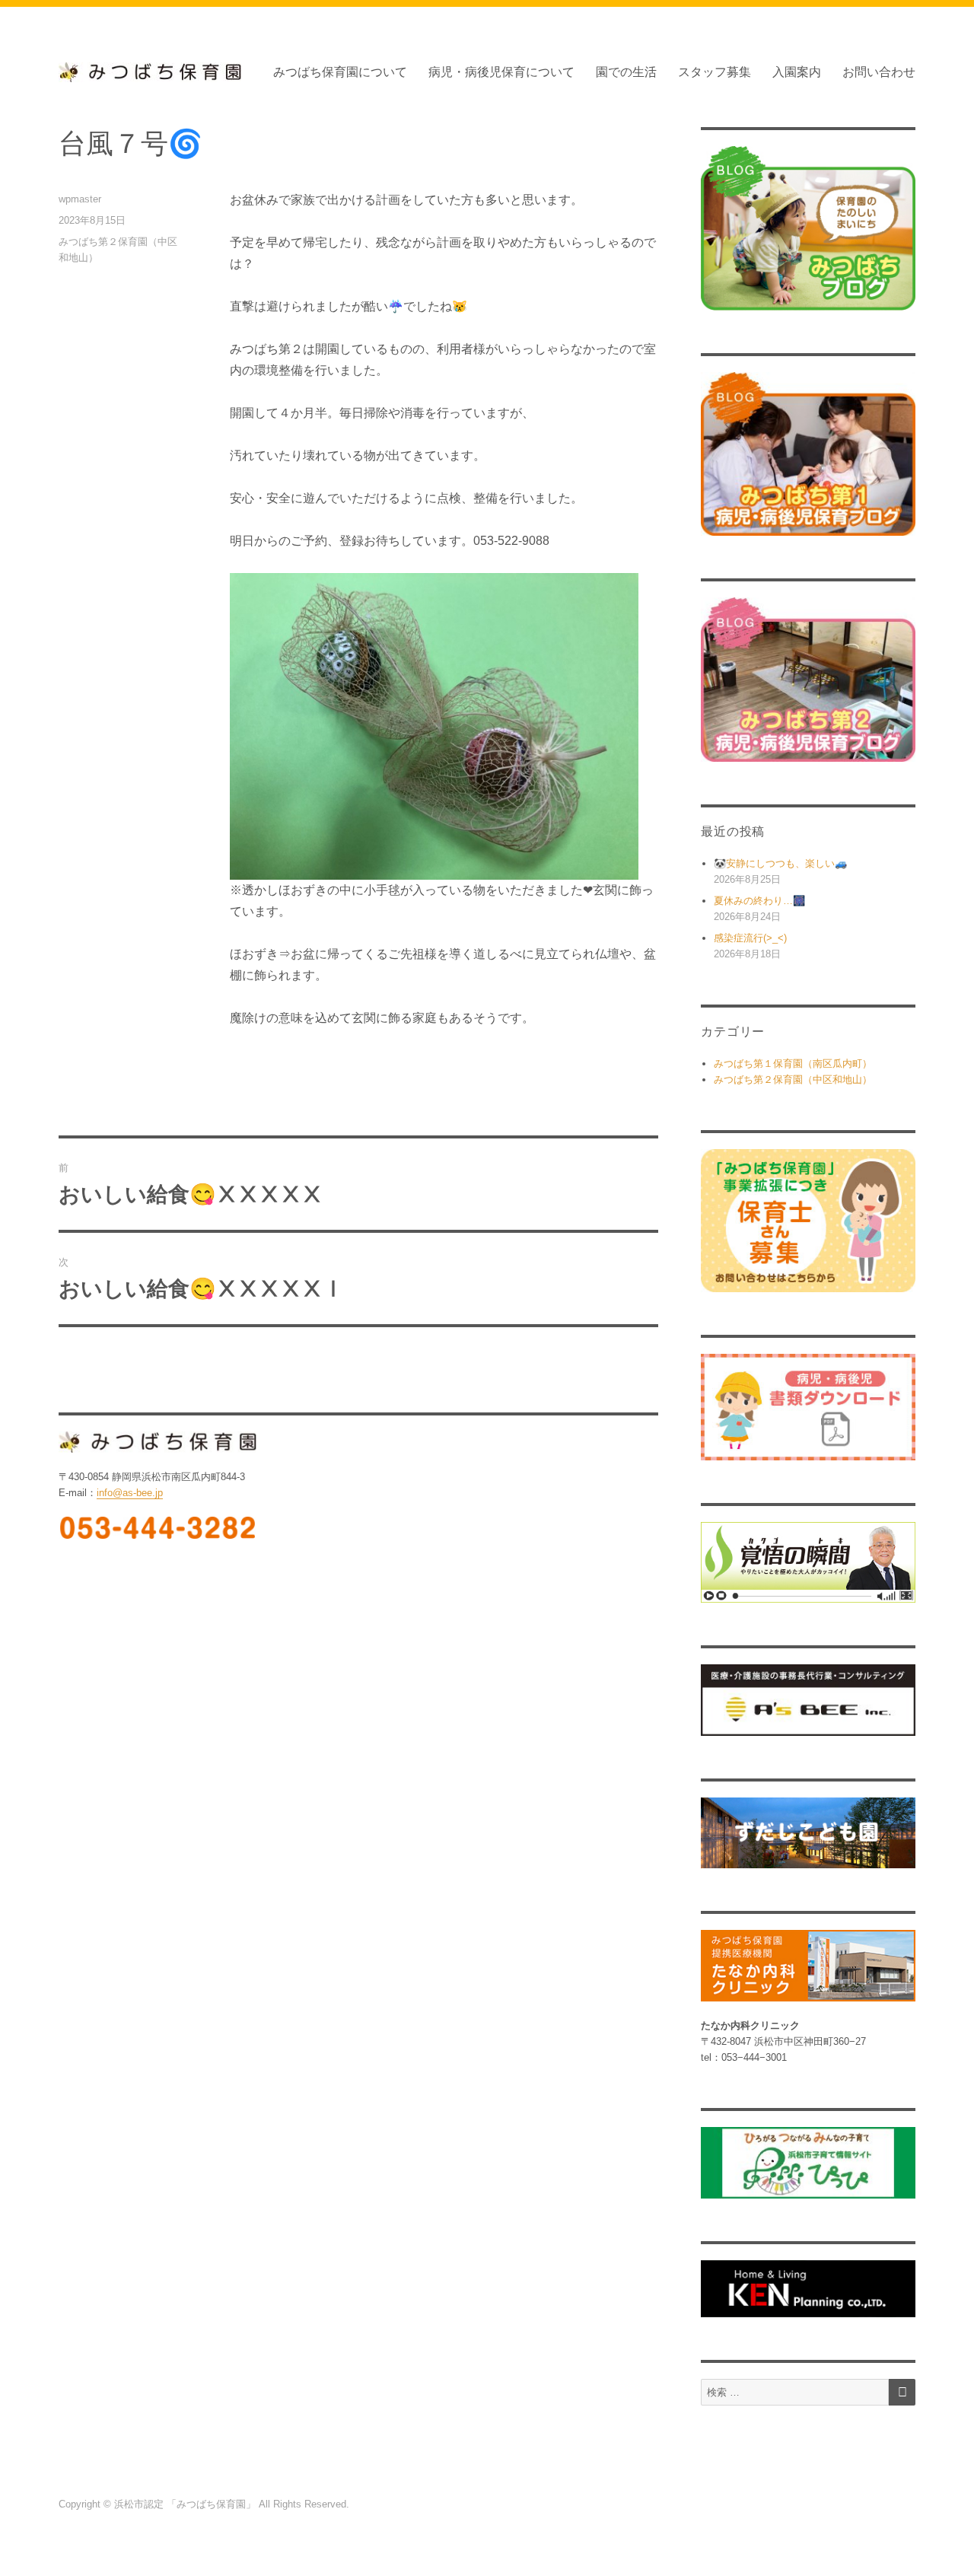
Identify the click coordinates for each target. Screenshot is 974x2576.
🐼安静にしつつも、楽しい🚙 (780, 863)
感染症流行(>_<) (750, 938)
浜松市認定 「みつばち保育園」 (186, 2504)
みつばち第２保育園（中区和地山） (793, 1079)
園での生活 (626, 72)
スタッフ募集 (715, 72)
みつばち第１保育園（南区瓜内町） (793, 1064)
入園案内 (797, 72)
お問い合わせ (879, 72)
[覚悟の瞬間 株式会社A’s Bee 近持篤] (808, 1562)
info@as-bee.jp (130, 1493)
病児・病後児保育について (501, 72)
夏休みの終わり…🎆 (759, 901)
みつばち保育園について (340, 72)
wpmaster (80, 199)
